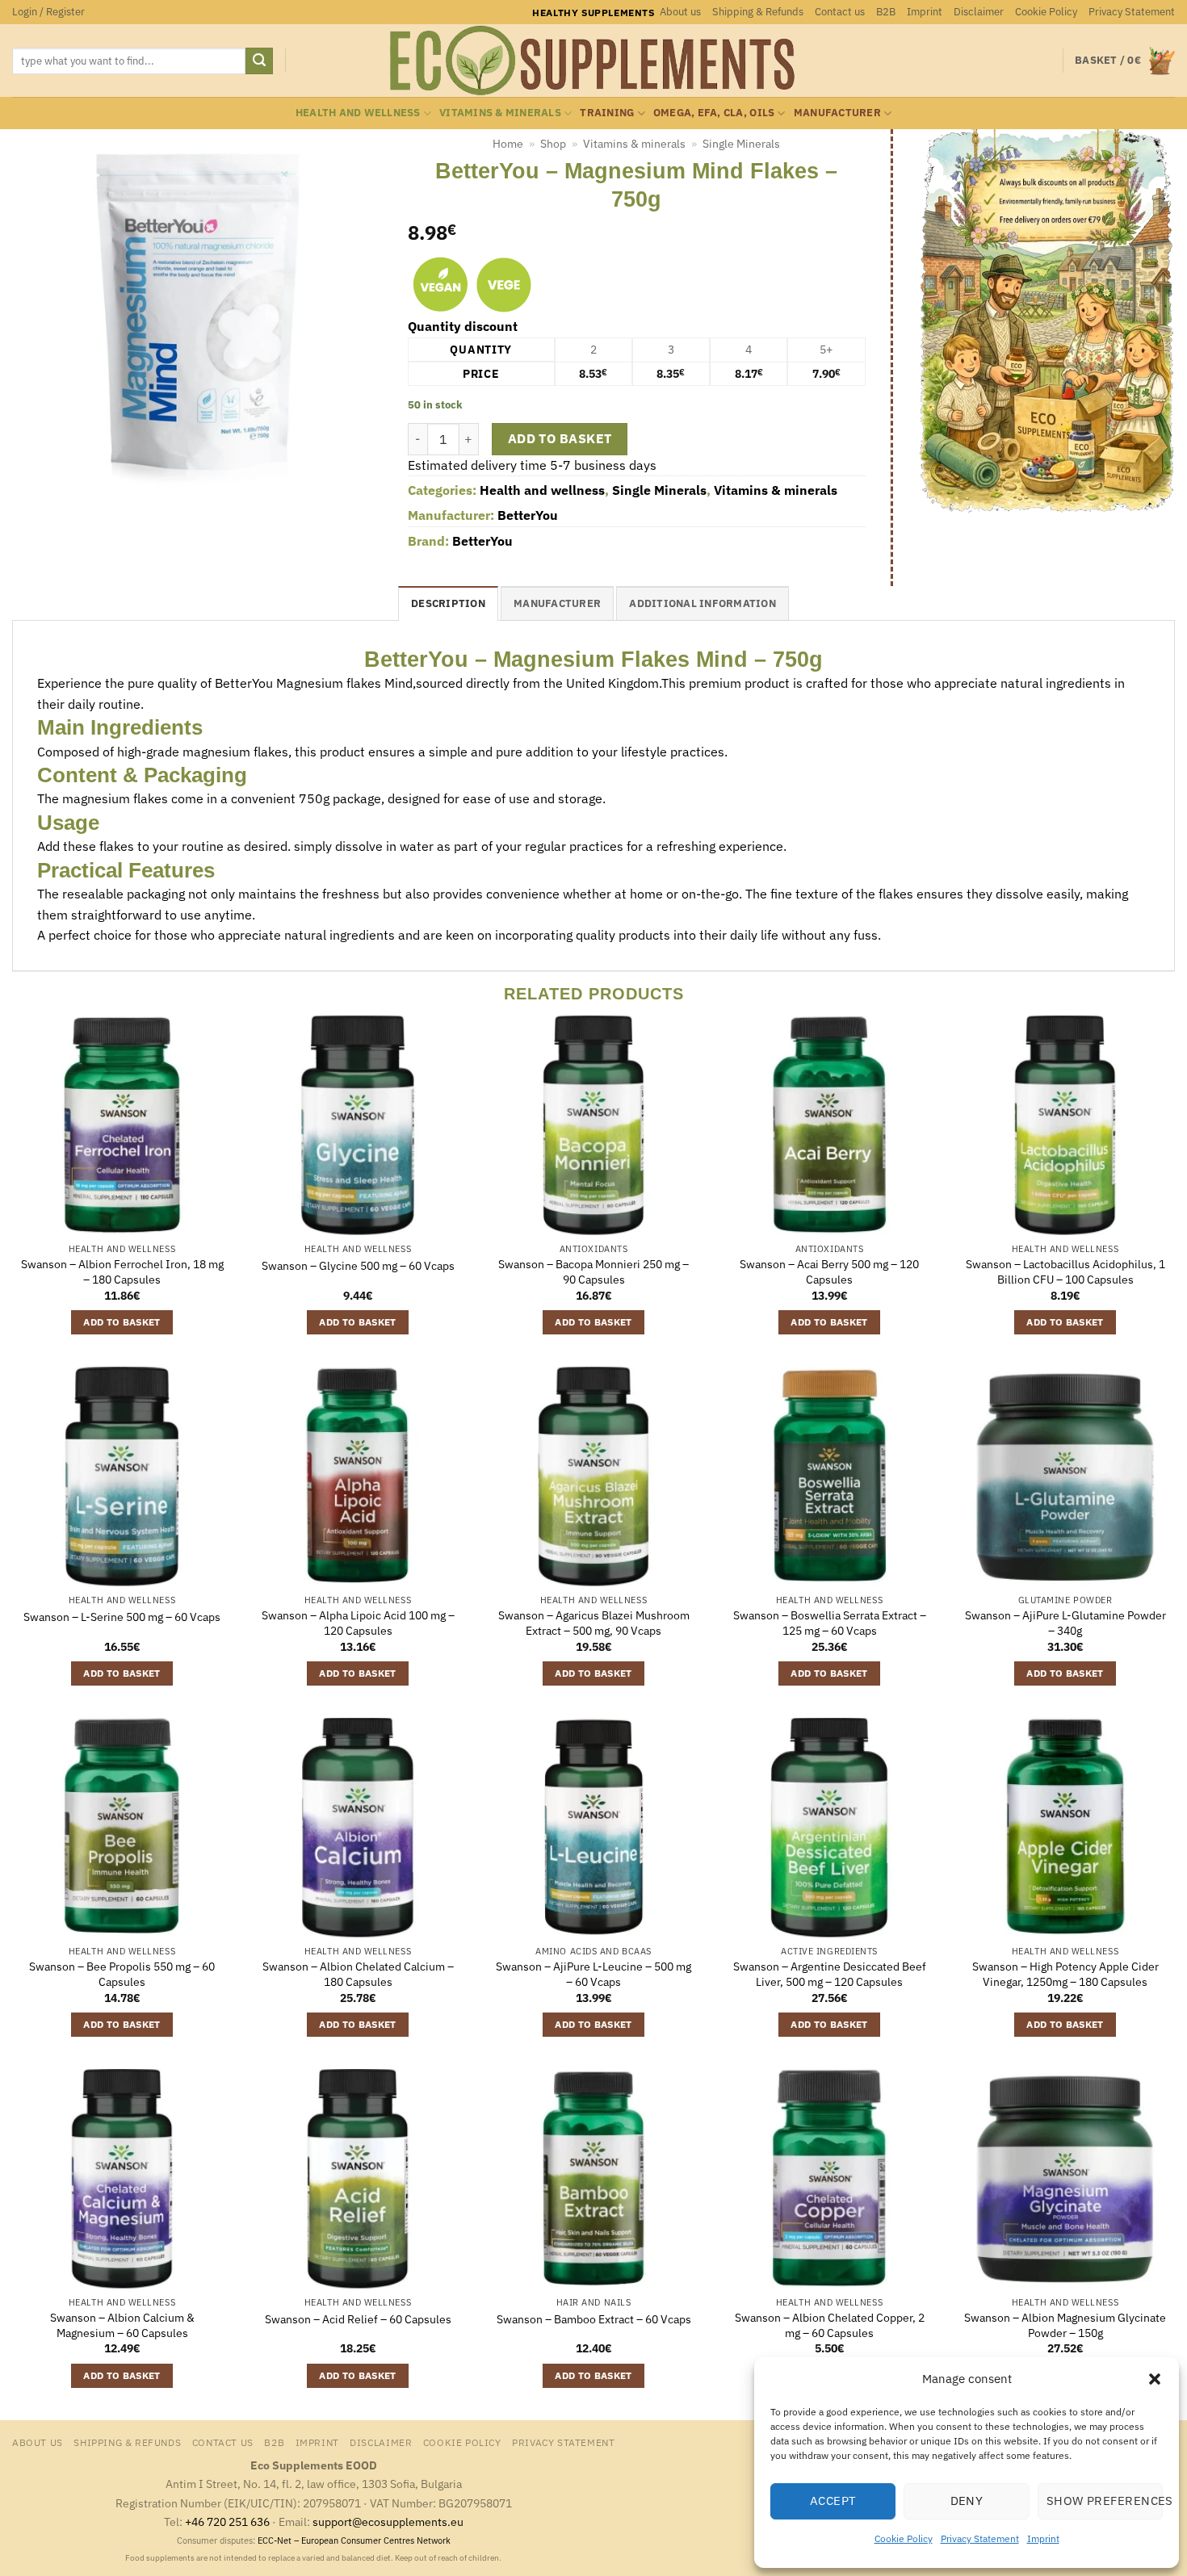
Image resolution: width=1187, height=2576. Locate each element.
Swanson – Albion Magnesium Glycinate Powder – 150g (1065, 2325)
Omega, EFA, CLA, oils (714, 113)
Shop (553, 144)
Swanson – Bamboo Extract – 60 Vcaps (594, 2319)
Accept (833, 2501)
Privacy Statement (980, 2538)
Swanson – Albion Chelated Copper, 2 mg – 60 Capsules (830, 2325)
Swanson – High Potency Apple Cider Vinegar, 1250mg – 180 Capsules (1065, 1974)
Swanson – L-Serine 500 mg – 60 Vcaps (122, 1617)
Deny (967, 2501)
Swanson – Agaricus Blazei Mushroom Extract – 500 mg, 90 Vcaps (594, 1623)
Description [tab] (448, 603)
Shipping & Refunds (758, 12)
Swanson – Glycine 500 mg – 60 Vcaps (358, 1266)
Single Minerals (741, 144)
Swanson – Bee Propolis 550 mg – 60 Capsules (122, 1974)
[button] (1155, 2379)
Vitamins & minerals (500, 113)
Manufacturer (837, 113)
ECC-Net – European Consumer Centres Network (354, 2540)
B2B (886, 12)
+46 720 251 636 (227, 2522)
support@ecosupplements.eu (388, 2522)
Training (607, 113)
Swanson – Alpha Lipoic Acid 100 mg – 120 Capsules (358, 1623)
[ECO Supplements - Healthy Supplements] (593, 61)
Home (508, 144)
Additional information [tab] (703, 603)
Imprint (1043, 2538)
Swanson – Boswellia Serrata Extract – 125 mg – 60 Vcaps (830, 1623)
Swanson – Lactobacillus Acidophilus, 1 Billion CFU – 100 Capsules (1065, 1272)
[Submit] (259, 61)
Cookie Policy (904, 2538)
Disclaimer (979, 12)
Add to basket (560, 438)
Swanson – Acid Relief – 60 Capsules (358, 2319)
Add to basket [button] (122, 1322)
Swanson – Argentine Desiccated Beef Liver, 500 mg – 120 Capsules (830, 1974)
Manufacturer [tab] (557, 603)
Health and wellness (358, 113)
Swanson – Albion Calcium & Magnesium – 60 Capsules (122, 2325)
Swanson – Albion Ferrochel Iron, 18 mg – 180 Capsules (122, 1272)
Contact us (840, 12)
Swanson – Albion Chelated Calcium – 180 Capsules (358, 1974)
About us (680, 12)
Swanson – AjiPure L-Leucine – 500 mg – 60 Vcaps (593, 1974)
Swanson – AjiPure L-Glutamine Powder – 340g (1065, 1623)
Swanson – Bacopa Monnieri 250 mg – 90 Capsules (593, 1272)
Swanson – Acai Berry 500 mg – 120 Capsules (829, 1272)
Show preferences (1105, 2501)
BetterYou (528, 515)
